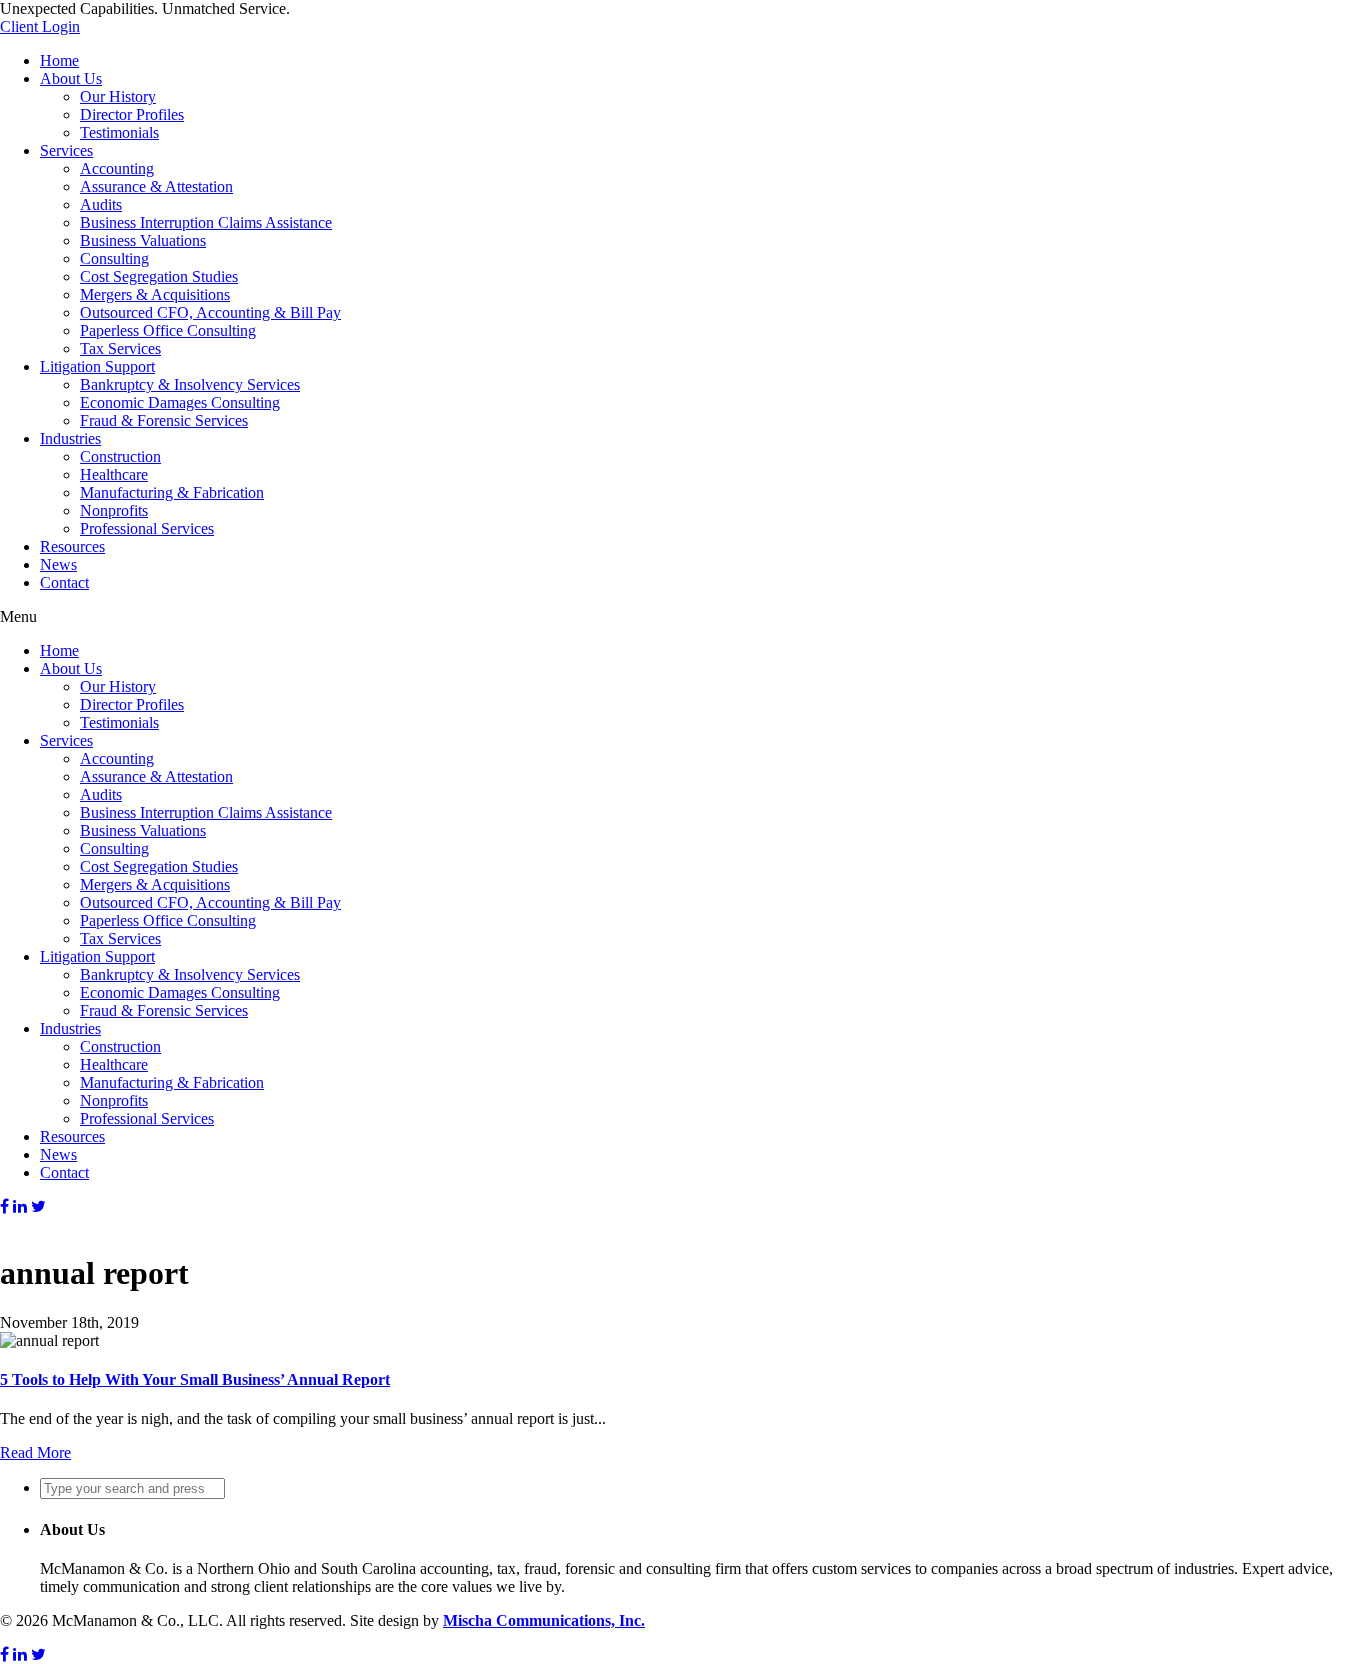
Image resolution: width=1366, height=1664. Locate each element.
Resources (72, 546)
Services (66, 150)
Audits (101, 204)
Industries (70, 438)
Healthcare (114, 474)
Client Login (40, 26)
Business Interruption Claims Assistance (206, 222)
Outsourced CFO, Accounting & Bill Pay (210, 312)
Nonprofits (114, 510)
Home (59, 60)
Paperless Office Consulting (168, 330)
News (58, 564)
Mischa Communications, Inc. (544, 1620)
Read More (35, 1452)
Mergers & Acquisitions (155, 294)
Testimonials (119, 132)
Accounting (117, 168)
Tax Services (120, 348)
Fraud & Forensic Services (164, 420)
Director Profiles (132, 114)
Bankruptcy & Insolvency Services (190, 384)
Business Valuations (143, 240)
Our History (118, 96)
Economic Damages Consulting (180, 402)
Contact (64, 582)
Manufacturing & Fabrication (172, 492)
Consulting (114, 258)
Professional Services (147, 528)
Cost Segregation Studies (159, 276)
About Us (71, 78)
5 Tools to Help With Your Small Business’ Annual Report (195, 1379)
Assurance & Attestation (156, 186)
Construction (120, 456)
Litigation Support (97, 366)
